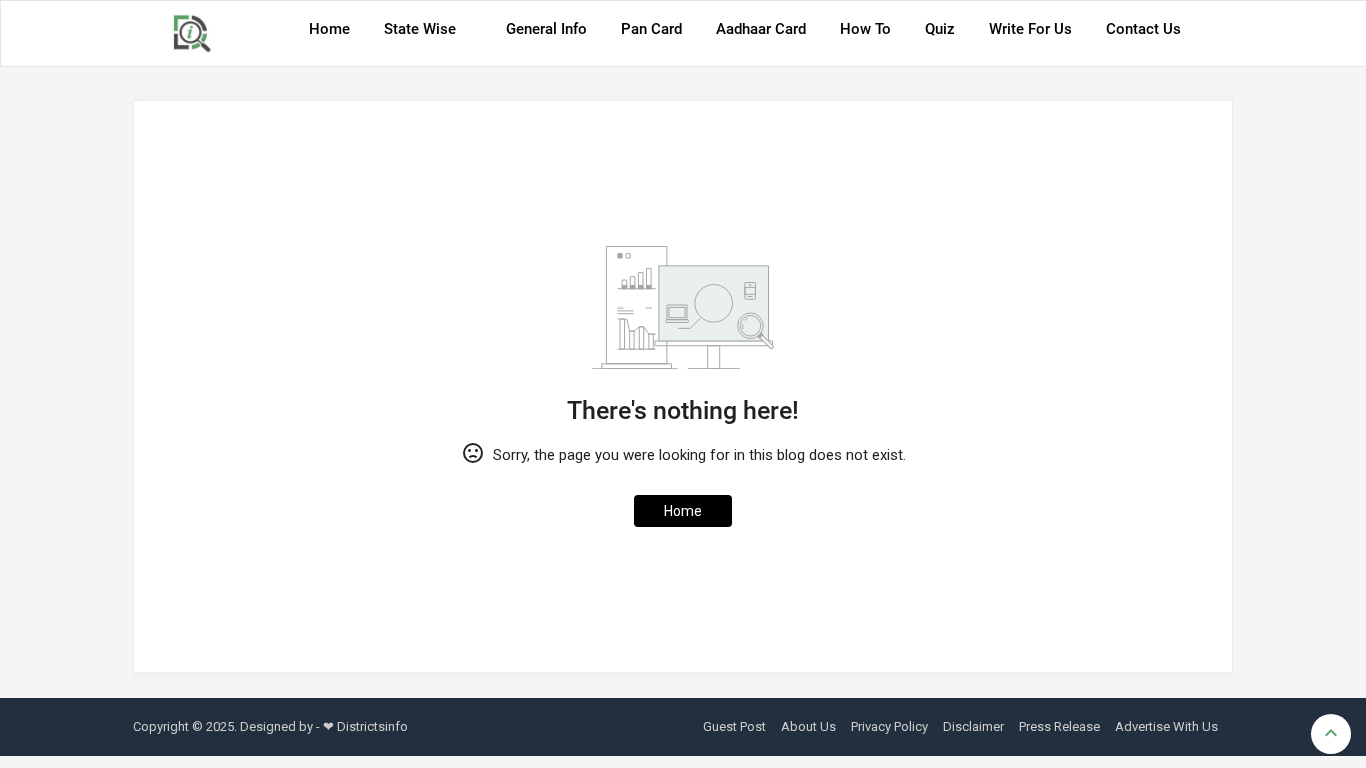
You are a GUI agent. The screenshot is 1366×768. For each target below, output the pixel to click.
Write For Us (1030, 29)
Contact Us (1143, 29)
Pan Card (651, 29)
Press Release (1059, 726)
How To (865, 29)
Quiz (940, 29)
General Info (546, 29)
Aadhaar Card (761, 29)
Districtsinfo (372, 726)
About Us (808, 726)
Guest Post (734, 726)
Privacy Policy (889, 726)
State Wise (420, 29)
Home (329, 29)
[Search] (1212, 36)
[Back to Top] (1331, 734)
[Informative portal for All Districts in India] (199, 33)
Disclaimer (973, 726)
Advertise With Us (1166, 726)
